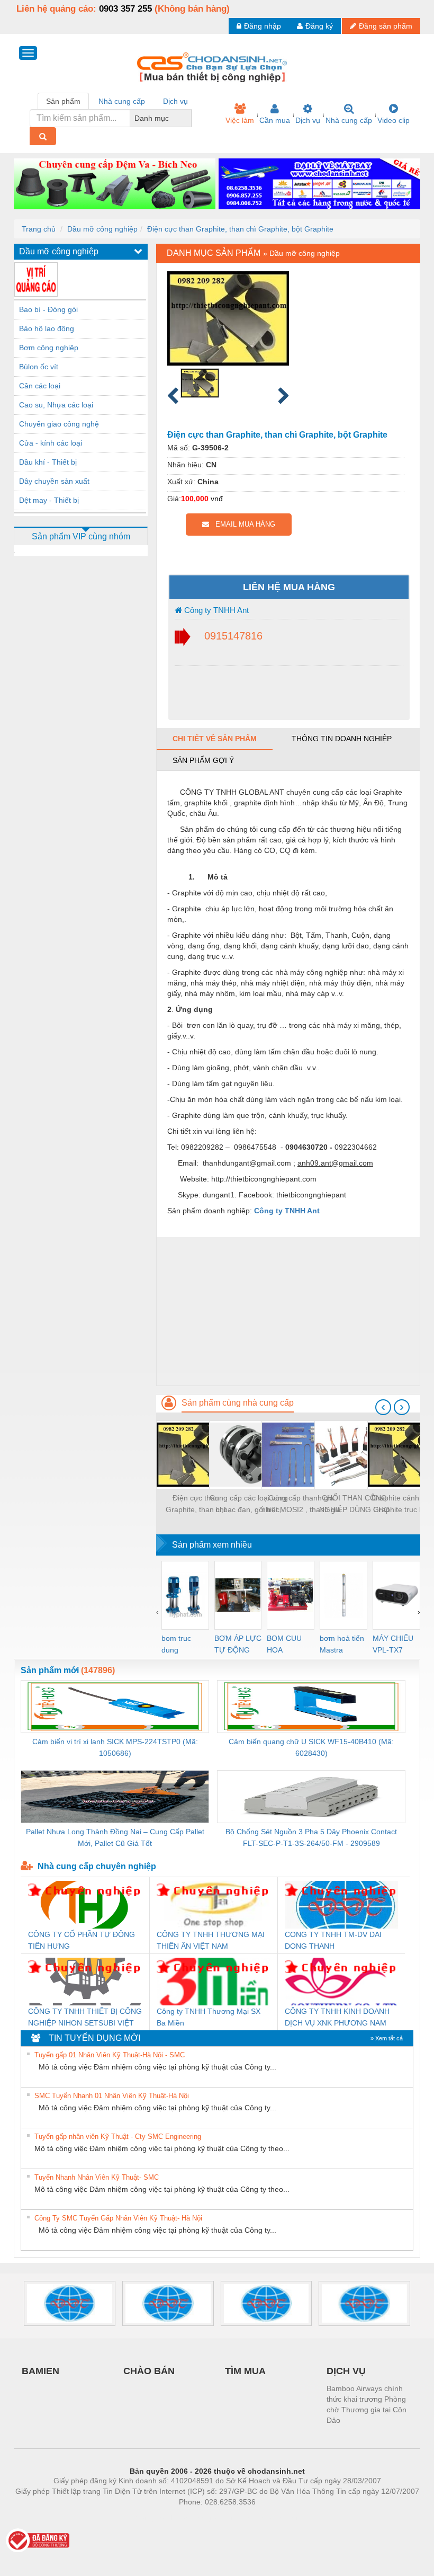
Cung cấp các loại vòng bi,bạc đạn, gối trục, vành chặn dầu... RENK (249, 1504)
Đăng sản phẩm (386, 26)
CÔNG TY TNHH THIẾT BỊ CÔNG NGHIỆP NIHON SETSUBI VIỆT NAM (85, 2018)
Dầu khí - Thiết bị (48, 462)
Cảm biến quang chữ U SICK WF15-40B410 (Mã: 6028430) (311, 1747)
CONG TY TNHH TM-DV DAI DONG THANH (333, 1940)
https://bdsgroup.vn (203, 2518)
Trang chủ (39, 229)
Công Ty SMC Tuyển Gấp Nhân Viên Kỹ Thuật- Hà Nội (118, 2218)
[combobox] (188, 118)
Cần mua (275, 120)
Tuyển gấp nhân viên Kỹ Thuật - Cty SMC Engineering (118, 2137)
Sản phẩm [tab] (63, 101)
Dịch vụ (308, 120)
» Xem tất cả (387, 2038)
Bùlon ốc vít (39, 367)
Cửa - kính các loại (51, 443)
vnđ (217, 499)
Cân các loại (40, 386)
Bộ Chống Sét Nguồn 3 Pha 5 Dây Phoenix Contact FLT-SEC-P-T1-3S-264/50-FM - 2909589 (311, 1837)
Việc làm (240, 120)
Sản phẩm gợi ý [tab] (203, 760)
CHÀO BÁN (149, 2371)
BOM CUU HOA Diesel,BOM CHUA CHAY (288, 1645)
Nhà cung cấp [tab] (122, 101)
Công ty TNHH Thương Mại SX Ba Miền (209, 2017)
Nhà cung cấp (349, 120)
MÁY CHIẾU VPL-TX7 (393, 1644)
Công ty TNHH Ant (215, 610)
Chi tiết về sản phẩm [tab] (215, 739)
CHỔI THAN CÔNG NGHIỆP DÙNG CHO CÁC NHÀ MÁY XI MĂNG (354, 1504)
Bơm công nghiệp (49, 348)
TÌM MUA (245, 2371)
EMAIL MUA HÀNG (242, 524)
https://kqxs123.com (269, 2518)
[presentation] (383, 1407)
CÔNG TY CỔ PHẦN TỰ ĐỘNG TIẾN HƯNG (82, 1940)
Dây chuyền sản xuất (54, 481)
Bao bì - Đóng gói (48, 309)
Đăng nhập (263, 26)
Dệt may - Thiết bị (49, 500)
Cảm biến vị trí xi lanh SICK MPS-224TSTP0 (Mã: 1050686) (115, 1747)
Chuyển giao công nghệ (59, 424)
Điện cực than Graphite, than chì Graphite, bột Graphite (240, 229)
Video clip (394, 120)
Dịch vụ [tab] (175, 101)
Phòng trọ (148, 2518)
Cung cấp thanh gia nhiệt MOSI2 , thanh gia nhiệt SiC (301, 1504)
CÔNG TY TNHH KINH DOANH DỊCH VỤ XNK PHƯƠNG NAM (337, 2017)
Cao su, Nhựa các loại (56, 405)
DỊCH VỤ (346, 2371)
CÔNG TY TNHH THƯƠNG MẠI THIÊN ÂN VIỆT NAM (211, 1940)
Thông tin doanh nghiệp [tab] (342, 739)
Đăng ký (319, 26)
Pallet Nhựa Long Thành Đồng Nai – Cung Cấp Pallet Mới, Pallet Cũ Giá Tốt (115, 1837)
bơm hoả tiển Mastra (342, 1644)
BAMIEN (40, 2371)
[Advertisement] (288, 1311)
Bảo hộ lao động (47, 328)
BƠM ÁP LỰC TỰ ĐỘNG (238, 1644)
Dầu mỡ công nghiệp (102, 229)
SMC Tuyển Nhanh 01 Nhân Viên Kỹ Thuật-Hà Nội (112, 2096)
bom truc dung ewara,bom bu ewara (180, 1645)
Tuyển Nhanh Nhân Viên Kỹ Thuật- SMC (97, 2177)
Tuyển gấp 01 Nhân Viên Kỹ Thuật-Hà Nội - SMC (110, 2055)
